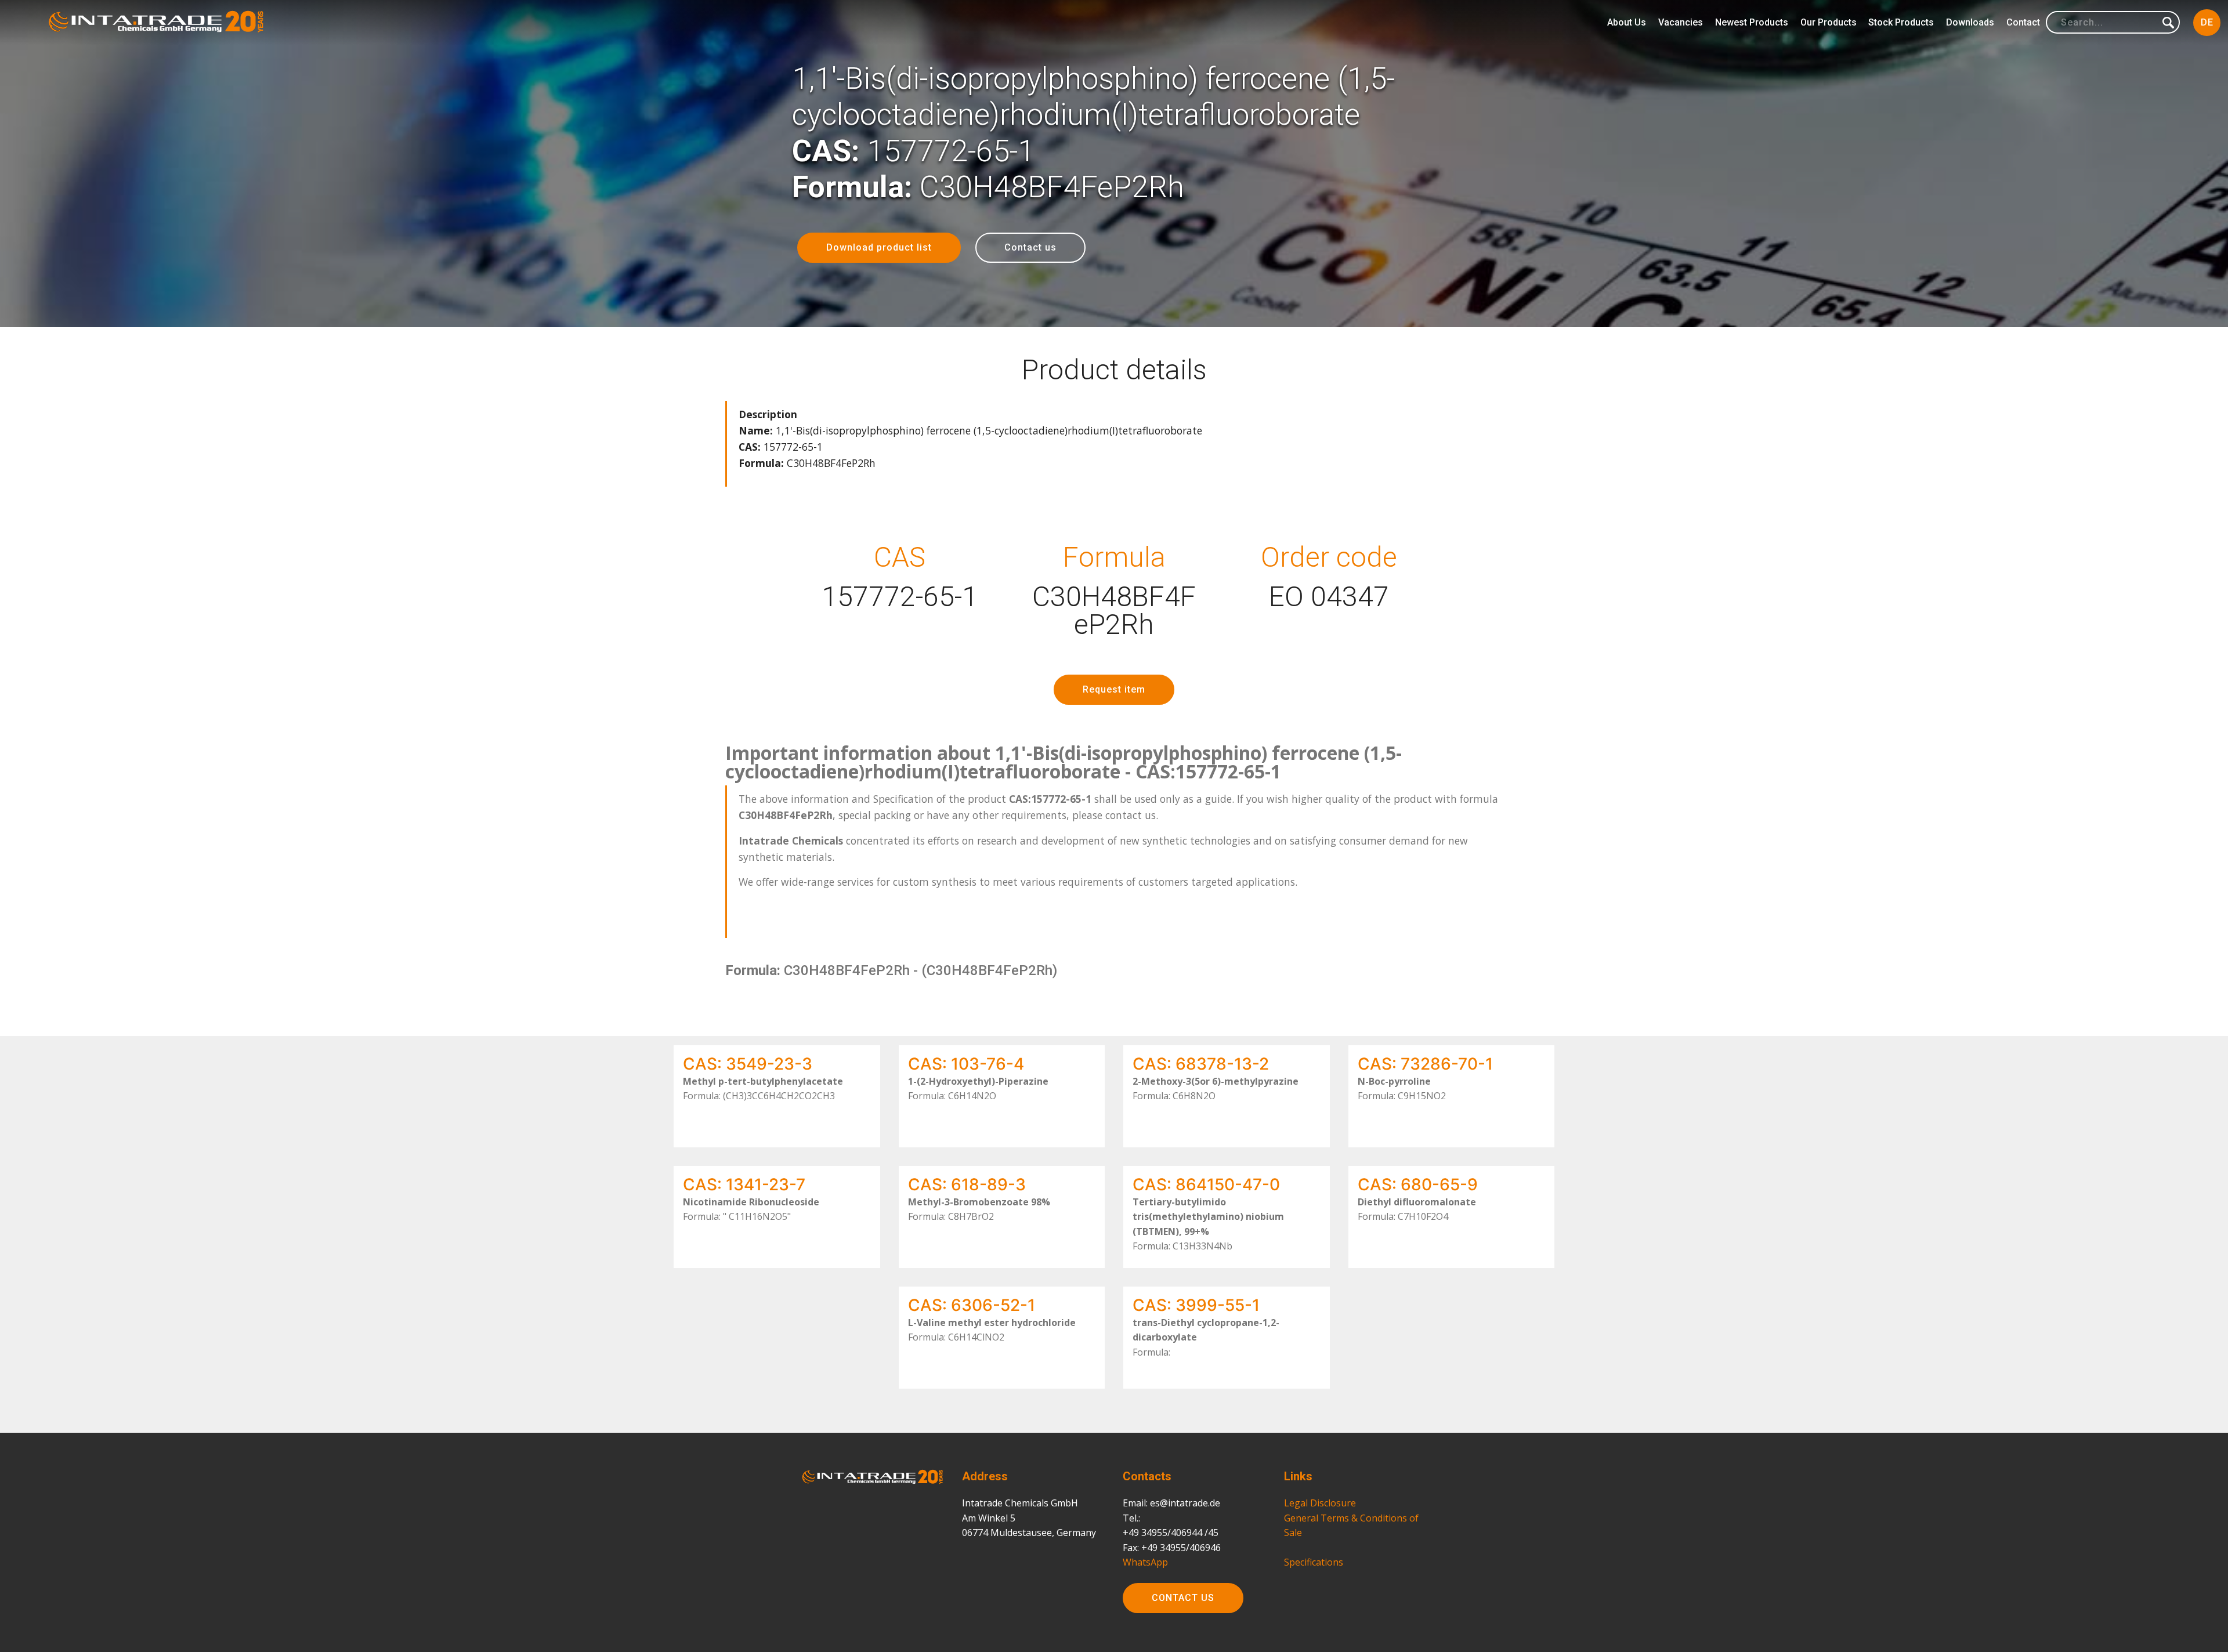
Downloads (1970, 22)
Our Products (1829, 22)
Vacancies (1681, 22)
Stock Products (1901, 22)
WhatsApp (1145, 1562)
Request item (1114, 689)
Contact (2023, 22)
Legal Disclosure (1320, 1503)
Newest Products (1752, 22)
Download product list (879, 247)
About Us (1627, 22)
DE (2207, 22)
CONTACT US (1183, 1598)
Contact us (1030, 247)
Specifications (1314, 1562)
